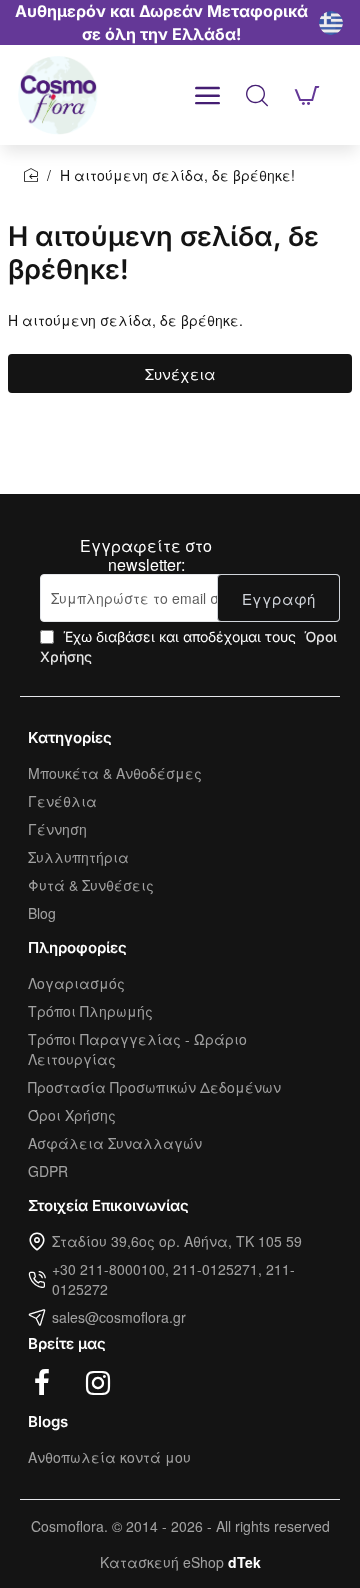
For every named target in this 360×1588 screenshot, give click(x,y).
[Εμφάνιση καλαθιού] (307, 95)
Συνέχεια (180, 373)
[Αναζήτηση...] (257, 95)
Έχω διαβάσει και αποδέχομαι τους (188, 646)
